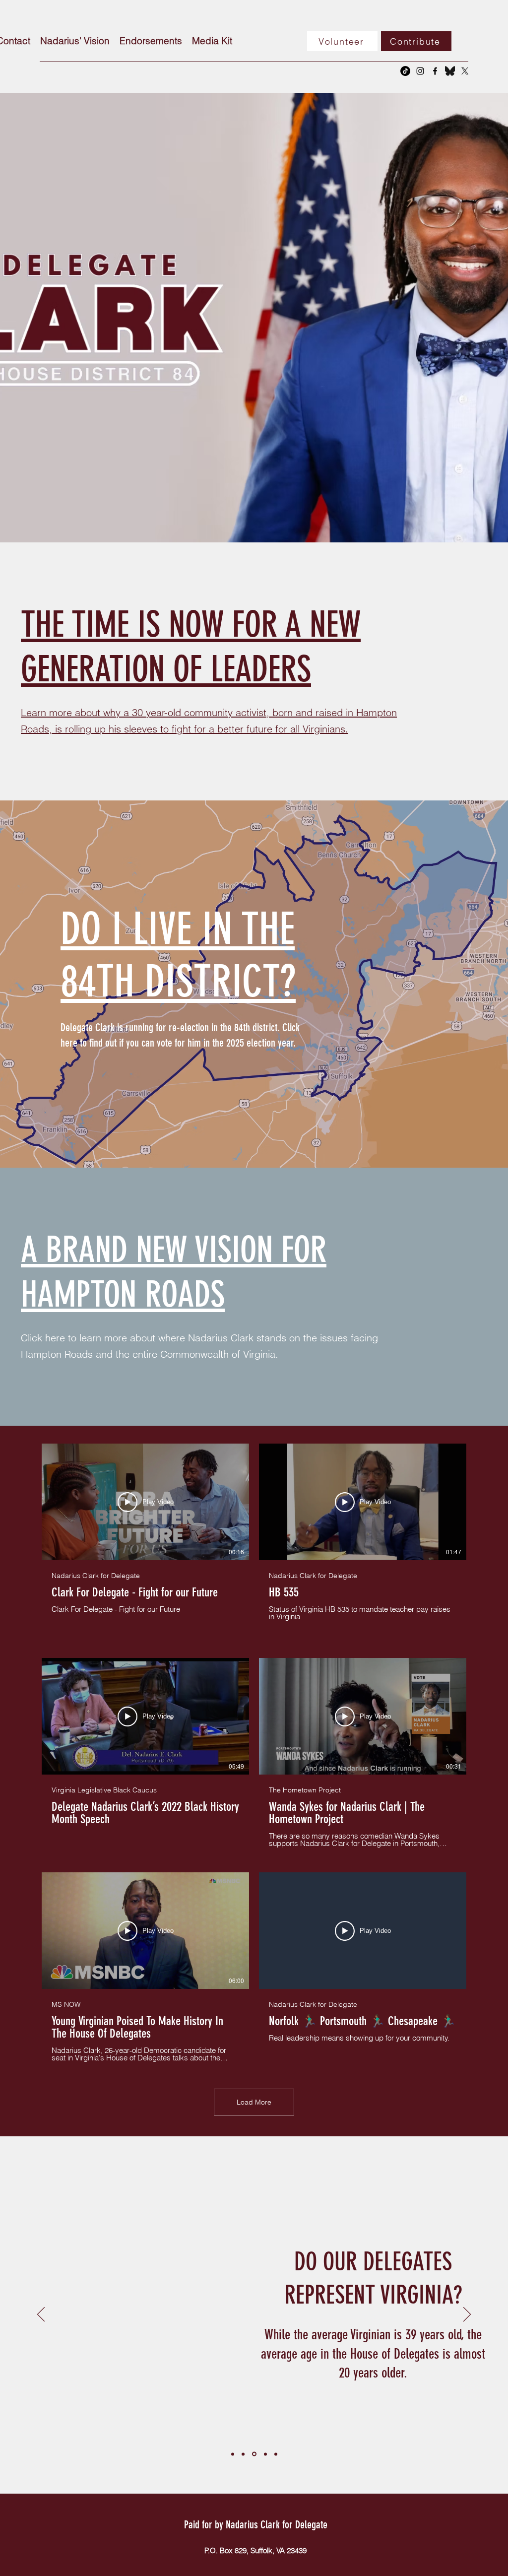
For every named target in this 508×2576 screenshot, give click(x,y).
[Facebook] (435, 71)
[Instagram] (420, 71)
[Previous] (41, 2315)
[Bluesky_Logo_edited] (450, 71)
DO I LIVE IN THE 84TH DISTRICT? (178, 955)
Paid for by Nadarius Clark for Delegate (256, 2525)
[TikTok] (405, 71)
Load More (254, 2102)
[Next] (467, 2315)
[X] (465, 71)
